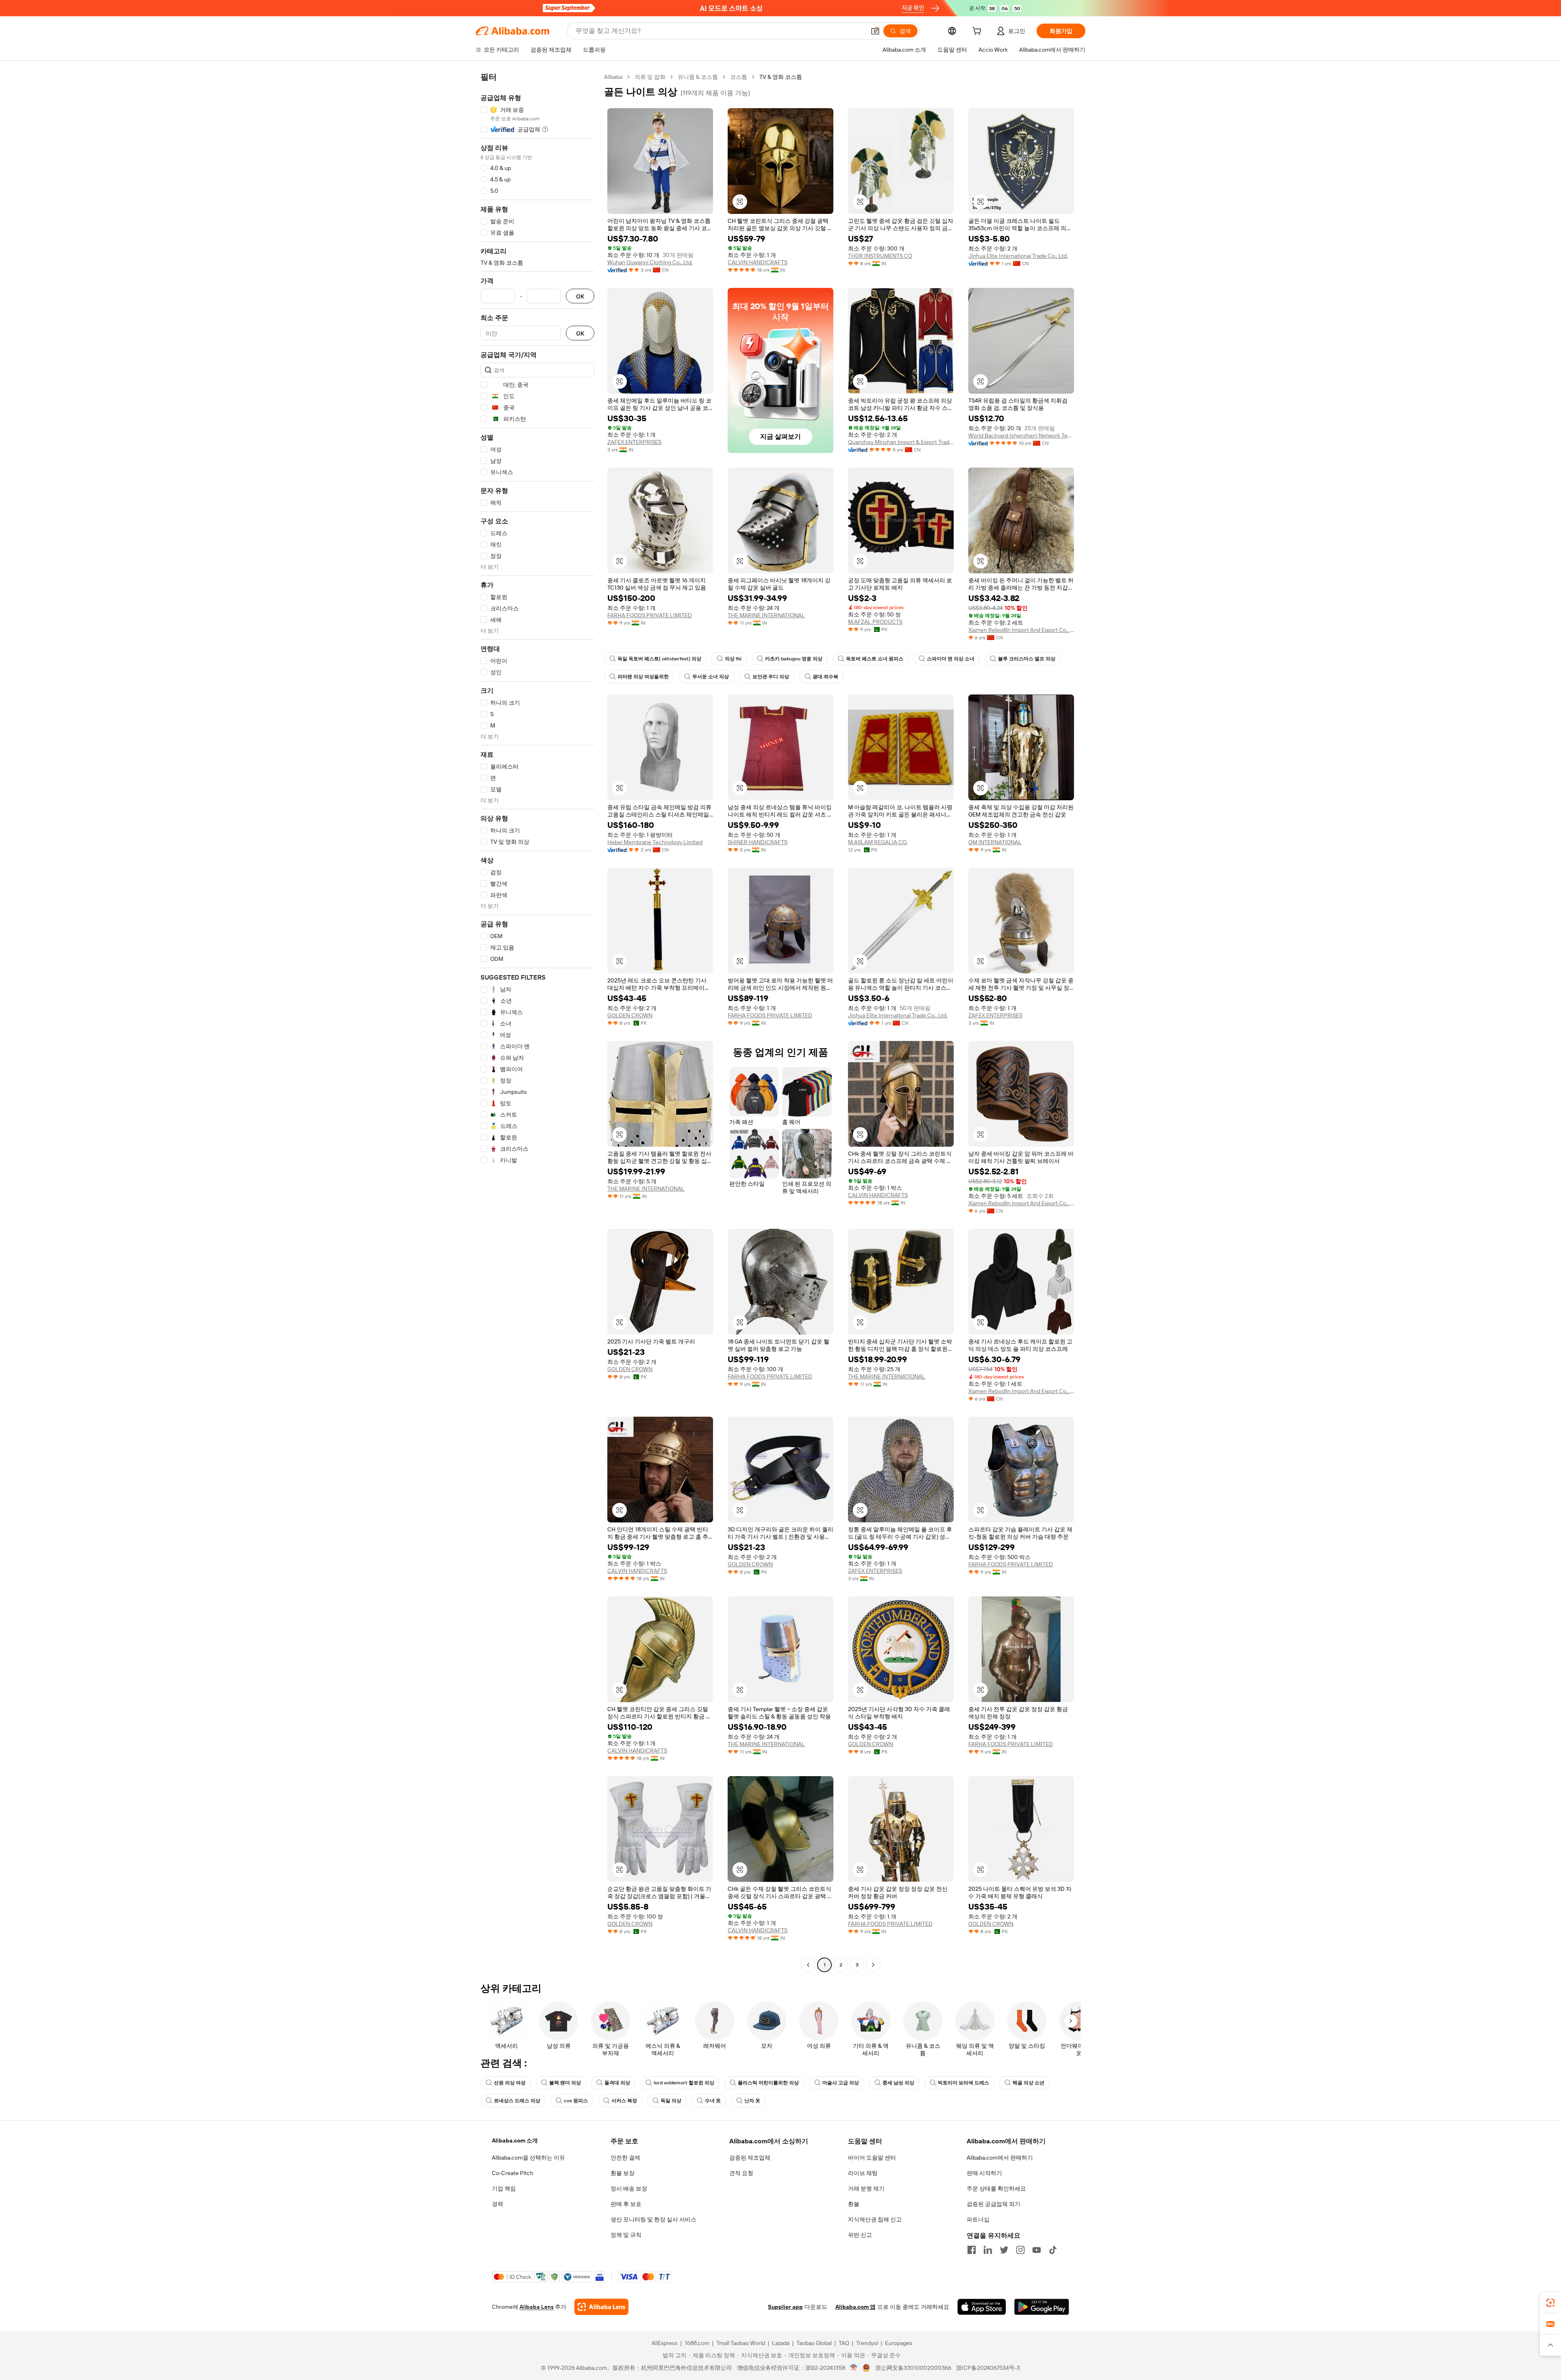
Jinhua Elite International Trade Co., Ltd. (1018, 256)
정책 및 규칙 (626, 2235)
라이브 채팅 (863, 2173)
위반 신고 (860, 2235)
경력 (498, 2204)
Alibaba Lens (537, 2307)
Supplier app (785, 2307)
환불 (854, 2204)
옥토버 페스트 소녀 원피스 (875, 659)
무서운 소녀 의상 (711, 677)
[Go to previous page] (808, 1965)
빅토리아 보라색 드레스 (963, 2083)
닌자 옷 (752, 2101)
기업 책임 (504, 2188)
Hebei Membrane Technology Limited (655, 842)
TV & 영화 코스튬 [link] (781, 77)
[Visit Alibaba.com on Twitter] (1004, 2250)
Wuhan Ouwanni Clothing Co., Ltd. (650, 262)
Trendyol (867, 2343)
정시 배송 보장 (629, 2188)
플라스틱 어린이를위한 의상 (768, 2083)
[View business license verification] (854, 2368)
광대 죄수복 (825, 677)
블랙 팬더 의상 (565, 2083)
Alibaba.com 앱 (856, 2307)
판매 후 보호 (626, 2204)
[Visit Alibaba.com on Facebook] (972, 2250)
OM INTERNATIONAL (995, 842)
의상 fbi (733, 659)
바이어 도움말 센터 (872, 2158)
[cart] (978, 32)
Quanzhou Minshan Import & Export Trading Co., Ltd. (901, 442)
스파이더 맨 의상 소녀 (951, 659)
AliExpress (665, 2343)
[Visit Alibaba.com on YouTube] (1037, 2250)
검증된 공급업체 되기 (994, 2204)
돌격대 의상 (617, 2083)
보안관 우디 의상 (771, 677)
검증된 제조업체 (750, 2158)
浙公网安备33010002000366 (913, 2368)
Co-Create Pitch (513, 2173)
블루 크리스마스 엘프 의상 (1027, 659)
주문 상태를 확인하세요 (996, 2188)
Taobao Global (814, 2343)
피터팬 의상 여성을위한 (643, 677)
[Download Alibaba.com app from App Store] (982, 2307)
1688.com (697, 2343)
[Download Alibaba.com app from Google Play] (1042, 2307)
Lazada (781, 2343)
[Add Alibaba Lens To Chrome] (601, 2307)
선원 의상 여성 (510, 2083)
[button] (875, 31)
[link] (1550, 2303)
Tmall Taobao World (741, 2343)
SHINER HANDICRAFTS (758, 842)
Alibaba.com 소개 (515, 2140)
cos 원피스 (576, 2101)
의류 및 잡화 (650, 77)
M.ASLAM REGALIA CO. (878, 842)
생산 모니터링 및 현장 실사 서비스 (653, 2219)
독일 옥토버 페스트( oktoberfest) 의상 (659, 659)
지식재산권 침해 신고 (875, 2219)
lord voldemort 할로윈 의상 (684, 2083)
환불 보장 (623, 2173)
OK (580, 296)
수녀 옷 (713, 2101)
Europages (899, 2343)
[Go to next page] (873, 1965)
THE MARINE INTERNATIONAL (766, 615)
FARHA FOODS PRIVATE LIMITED (650, 615)
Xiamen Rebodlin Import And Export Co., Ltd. (1021, 630)
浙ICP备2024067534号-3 (988, 2368)
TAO (844, 2343)
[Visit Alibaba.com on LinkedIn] (988, 2250)
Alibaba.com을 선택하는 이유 (528, 2158)
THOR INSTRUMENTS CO (880, 256)
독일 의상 (671, 2101)
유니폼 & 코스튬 (698, 77)
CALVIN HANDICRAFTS (758, 262)
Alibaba (613, 77)
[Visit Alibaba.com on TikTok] (1053, 2250)
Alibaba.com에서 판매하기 (1000, 2158)
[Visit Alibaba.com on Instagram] (1020, 2250)
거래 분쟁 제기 (866, 2188)
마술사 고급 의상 (841, 2083)
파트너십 (978, 2219)
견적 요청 (741, 2173)
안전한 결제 (625, 2158)
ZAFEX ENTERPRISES (634, 442)
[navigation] (537, 1022)
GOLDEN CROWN (630, 1015)
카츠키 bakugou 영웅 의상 (794, 659)
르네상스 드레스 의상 (517, 2101)
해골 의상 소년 (1028, 2083)
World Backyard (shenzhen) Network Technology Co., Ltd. (1021, 435)
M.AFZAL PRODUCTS (875, 622)
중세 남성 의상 (898, 2083)
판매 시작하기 (984, 2173)
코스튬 (739, 77)
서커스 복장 (624, 2101)
